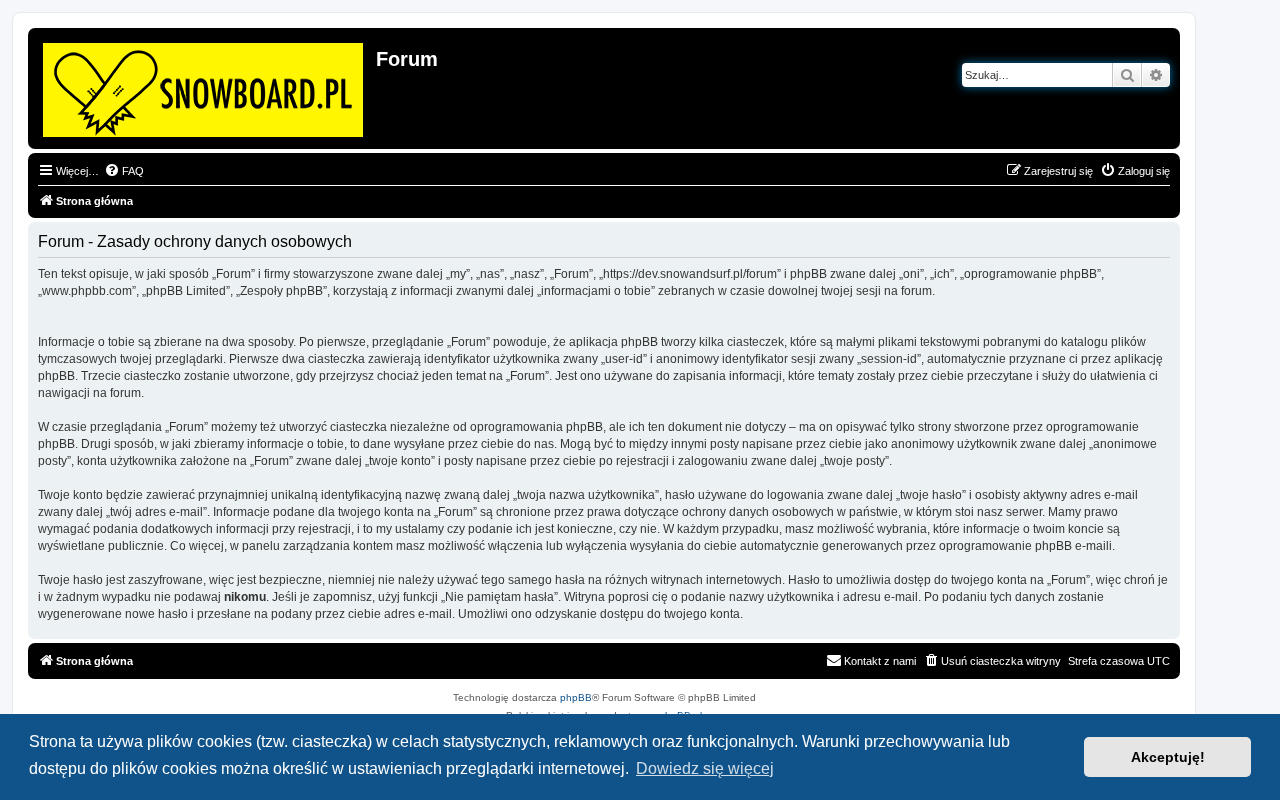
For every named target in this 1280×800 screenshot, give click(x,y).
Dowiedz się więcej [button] (705, 768)
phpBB (576, 697)
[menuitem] (124, 171)
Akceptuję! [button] (1168, 757)
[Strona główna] (204, 86)
